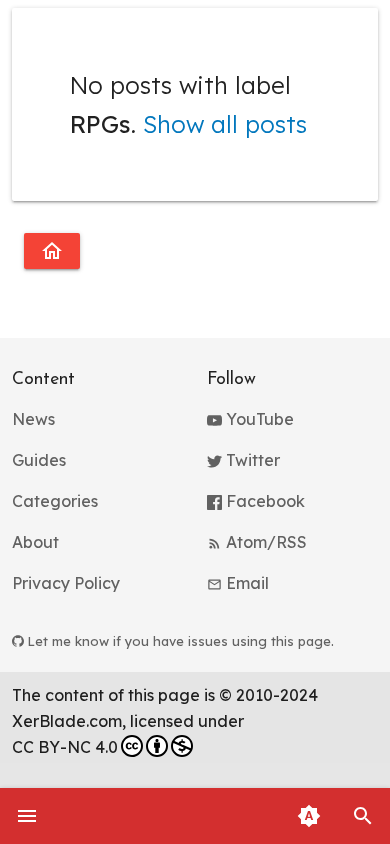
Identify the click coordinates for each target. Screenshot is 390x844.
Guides (39, 460)
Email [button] (245, 583)
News (33, 419)
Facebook (263, 501)
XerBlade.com (67, 721)
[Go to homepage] (52, 251)
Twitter (251, 460)
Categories (55, 501)
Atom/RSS (264, 542)
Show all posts (225, 124)
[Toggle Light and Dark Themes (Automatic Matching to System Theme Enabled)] (309, 816)
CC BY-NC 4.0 (65, 747)
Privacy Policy (66, 583)
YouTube (258, 419)
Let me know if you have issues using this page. (179, 641)
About (35, 542)
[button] (363, 816)
